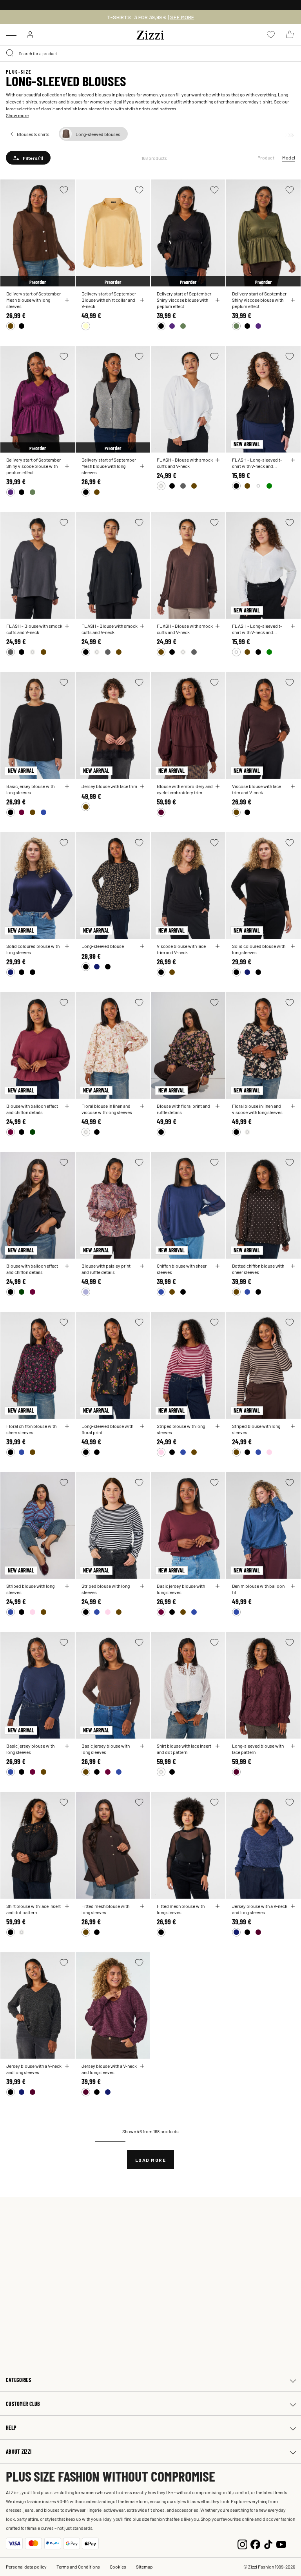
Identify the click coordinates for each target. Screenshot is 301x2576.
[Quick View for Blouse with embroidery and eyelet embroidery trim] (218, 786)
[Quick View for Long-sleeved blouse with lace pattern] (293, 1746)
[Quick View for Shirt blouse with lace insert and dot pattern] (218, 1746)
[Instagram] (242, 2543)
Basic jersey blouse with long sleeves (30, 789)
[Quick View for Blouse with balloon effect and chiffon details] (67, 1106)
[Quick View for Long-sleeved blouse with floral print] (142, 1426)
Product (266, 158)
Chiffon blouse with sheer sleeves (182, 1269)
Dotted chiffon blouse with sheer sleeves (258, 1269)
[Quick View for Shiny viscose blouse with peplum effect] (218, 300)
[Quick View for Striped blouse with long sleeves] (218, 1426)
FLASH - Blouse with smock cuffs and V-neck (185, 463)
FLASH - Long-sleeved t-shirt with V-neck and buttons (257, 463)
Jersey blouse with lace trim (109, 786)
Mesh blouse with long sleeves (28, 303)
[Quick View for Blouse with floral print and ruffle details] (218, 1106)
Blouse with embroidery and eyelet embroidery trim (185, 789)
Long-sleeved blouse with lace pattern (258, 1749)
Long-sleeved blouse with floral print (107, 1429)
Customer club (23, 2404)
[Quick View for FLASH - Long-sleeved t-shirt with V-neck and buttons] (293, 460)
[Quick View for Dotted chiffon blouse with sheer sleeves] (293, 1266)
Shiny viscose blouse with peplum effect (182, 303)
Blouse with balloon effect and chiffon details (32, 1109)
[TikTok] (268, 2543)
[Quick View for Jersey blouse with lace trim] (142, 786)
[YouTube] (281, 2543)
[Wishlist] (64, 190)
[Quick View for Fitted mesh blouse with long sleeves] (142, 1906)
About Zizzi (19, 2452)
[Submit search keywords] (10, 53)
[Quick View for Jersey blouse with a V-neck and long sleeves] (293, 1906)
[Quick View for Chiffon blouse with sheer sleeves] (218, 1266)
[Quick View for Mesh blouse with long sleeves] (67, 300)
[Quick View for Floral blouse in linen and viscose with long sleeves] (142, 1106)
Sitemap (144, 2567)
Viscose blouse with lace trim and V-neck (257, 789)
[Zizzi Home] (150, 34)
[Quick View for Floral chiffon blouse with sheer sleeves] (67, 1426)
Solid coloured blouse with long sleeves (33, 949)
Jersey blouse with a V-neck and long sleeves (260, 1909)
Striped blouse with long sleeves (181, 1429)
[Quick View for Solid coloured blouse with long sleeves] (67, 946)
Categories (18, 2380)
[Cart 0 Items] (290, 34)
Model (289, 158)
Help (11, 2428)
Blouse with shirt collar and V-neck (108, 303)
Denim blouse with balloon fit (258, 1589)
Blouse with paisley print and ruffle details (106, 1269)
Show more (17, 115)
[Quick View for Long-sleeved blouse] (142, 946)
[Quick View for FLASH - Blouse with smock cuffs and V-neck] (218, 460)
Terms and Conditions (78, 2567)
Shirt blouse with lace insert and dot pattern (184, 1749)
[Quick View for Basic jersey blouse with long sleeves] (67, 786)
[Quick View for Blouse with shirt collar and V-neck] (142, 300)
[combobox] (150, 53)
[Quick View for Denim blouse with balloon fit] (293, 1586)
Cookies (118, 2567)
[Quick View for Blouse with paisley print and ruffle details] (142, 1266)
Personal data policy (26, 2567)
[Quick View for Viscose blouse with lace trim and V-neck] (293, 786)
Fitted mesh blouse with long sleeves (105, 1909)
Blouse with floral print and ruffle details (183, 1109)
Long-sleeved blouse (103, 946)
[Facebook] (255, 2543)
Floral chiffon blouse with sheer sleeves (31, 1429)
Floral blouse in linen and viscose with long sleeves (107, 1109)
